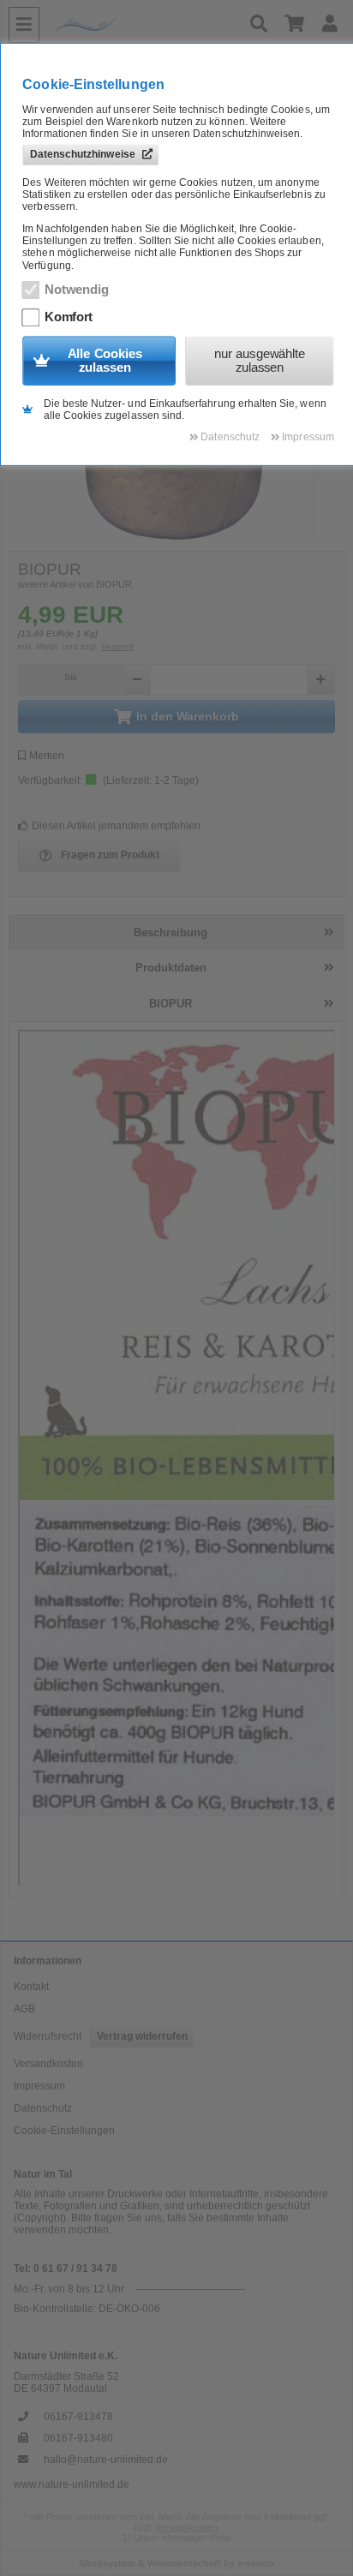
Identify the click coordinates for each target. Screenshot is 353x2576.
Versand (117, 646)
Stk (71, 677)
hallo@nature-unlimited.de (106, 2459)
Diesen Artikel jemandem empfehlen (116, 826)
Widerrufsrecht (48, 2036)
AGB (24, 2009)
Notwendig (77, 290)
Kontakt (31, 1987)
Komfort (69, 317)
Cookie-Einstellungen (64, 2131)
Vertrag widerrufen (142, 2036)
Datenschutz (43, 2108)
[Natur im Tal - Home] (143, 25)
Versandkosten (48, 2064)
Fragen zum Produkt (110, 855)
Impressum (39, 2086)
